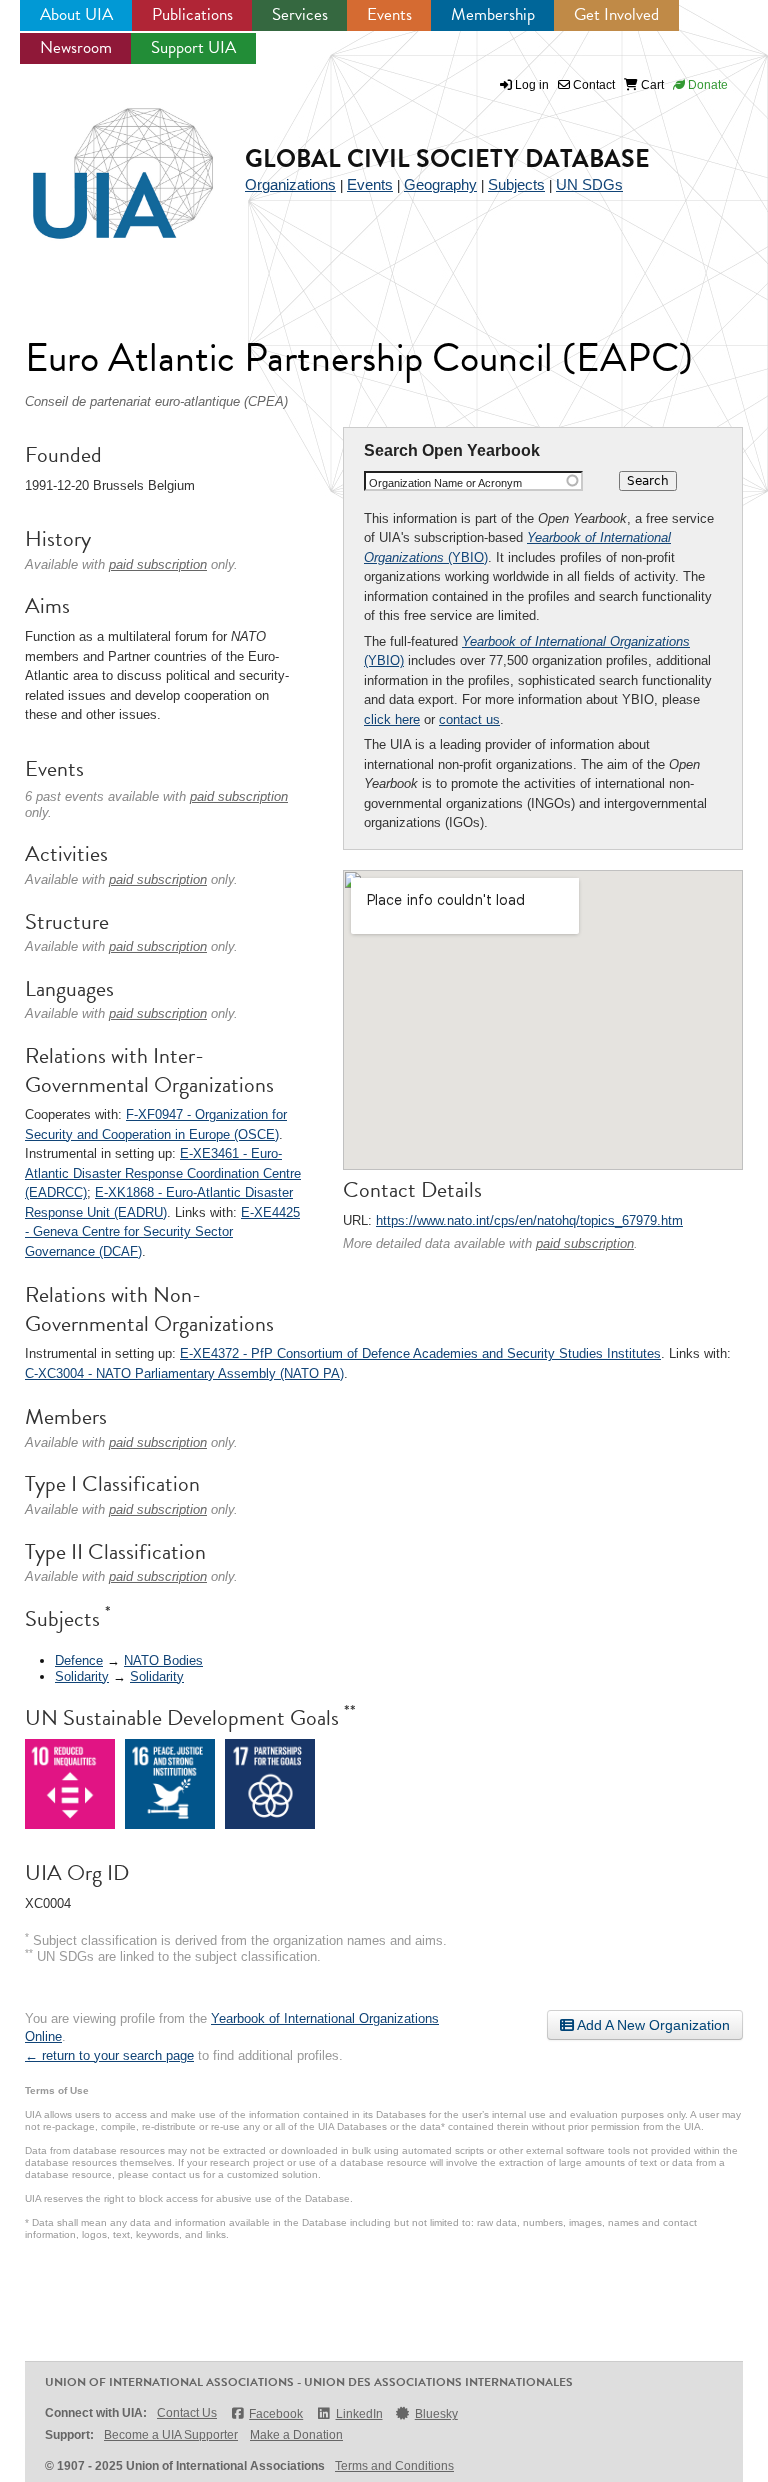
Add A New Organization (652, 2025)
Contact (592, 85)
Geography (440, 184)
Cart (651, 85)
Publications (192, 14)
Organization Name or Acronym (445, 483)
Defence (79, 1660)
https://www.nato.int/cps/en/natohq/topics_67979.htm (529, 1220)
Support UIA (193, 47)
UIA (100, 162)
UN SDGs (589, 184)
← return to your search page (109, 2055)
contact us (469, 719)
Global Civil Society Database (447, 158)
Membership (493, 14)
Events (389, 14)
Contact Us (187, 2413)
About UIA (76, 14)
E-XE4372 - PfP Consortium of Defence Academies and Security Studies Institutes (420, 1353)
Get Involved (616, 14)
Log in (532, 85)
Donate (706, 85)
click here (392, 719)
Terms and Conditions (394, 2466)
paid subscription (585, 1243)
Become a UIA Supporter (171, 2435)
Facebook (276, 2414)
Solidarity (82, 1676)
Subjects (516, 184)
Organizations (290, 184)
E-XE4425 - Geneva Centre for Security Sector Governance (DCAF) (162, 1232)
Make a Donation (296, 2435)
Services (300, 14)
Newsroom (76, 47)
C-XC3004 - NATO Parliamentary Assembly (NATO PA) (184, 1373)
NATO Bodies (163, 1660)
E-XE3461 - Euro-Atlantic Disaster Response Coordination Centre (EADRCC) (163, 1173)
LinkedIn (359, 2414)
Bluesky (436, 2414)
